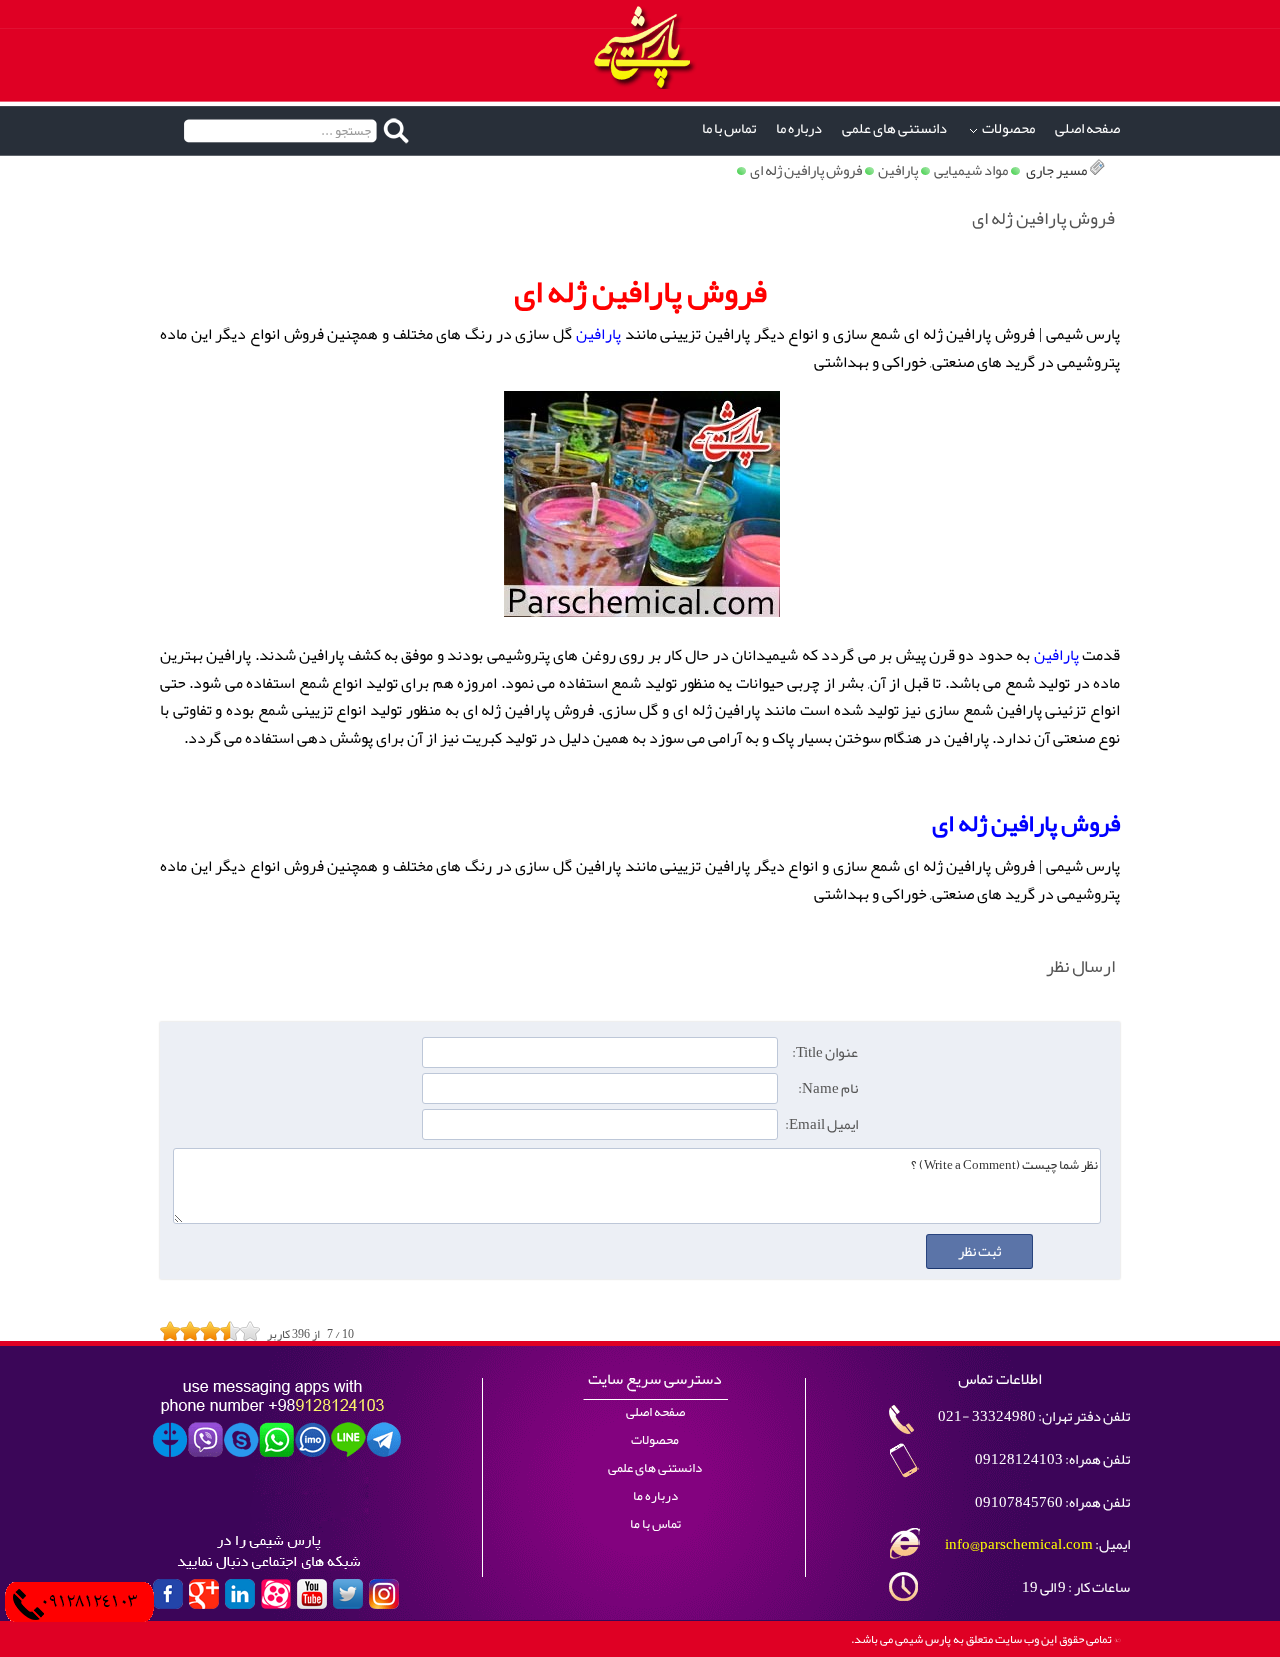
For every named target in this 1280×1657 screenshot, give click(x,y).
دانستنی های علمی (894, 128)
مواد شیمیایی (971, 170)
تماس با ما (729, 128)
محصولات (1008, 128)
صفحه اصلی (1087, 128)
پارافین (898, 170)
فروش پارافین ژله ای (806, 170)
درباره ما (799, 128)
